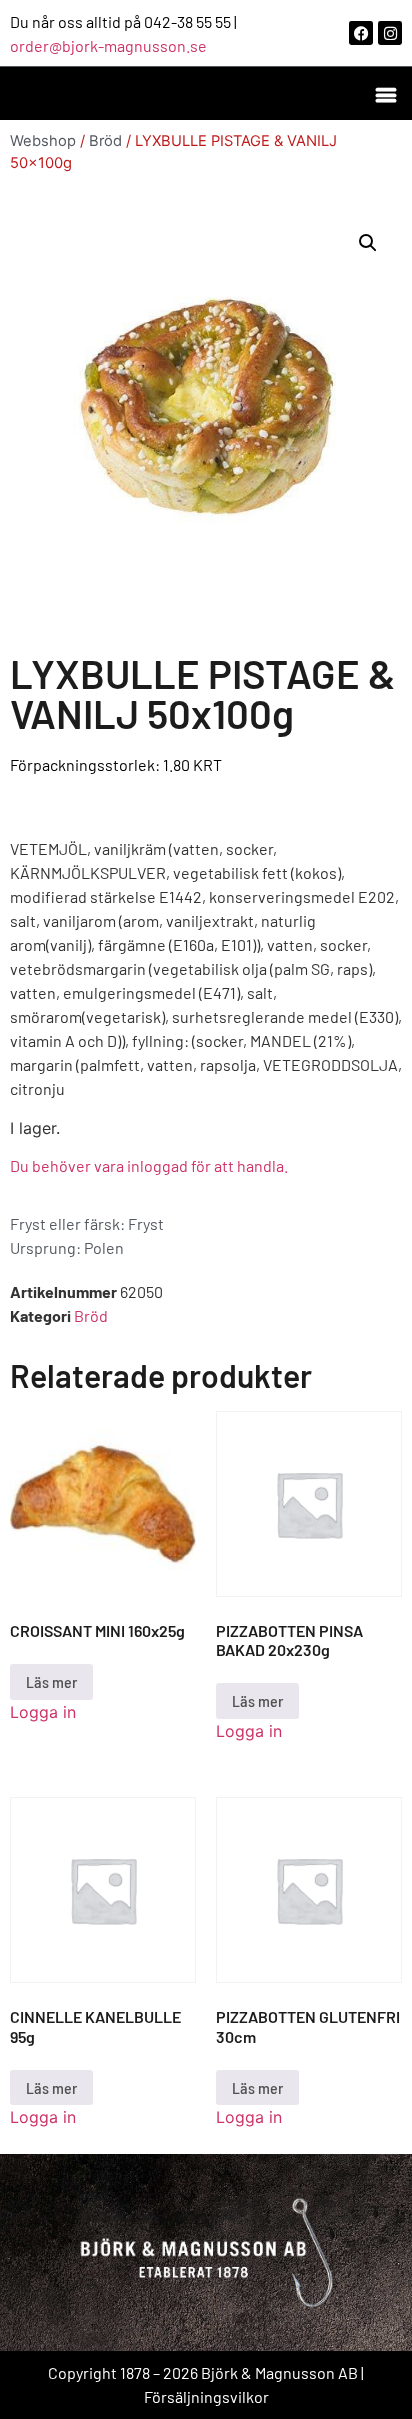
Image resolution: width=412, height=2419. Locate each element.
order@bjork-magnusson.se (108, 45)
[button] (385, 93)
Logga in (43, 1712)
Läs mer (51, 1681)
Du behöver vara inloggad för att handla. (149, 1165)
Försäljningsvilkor (206, 2396)
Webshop (43, 141)
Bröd (105, 141)
